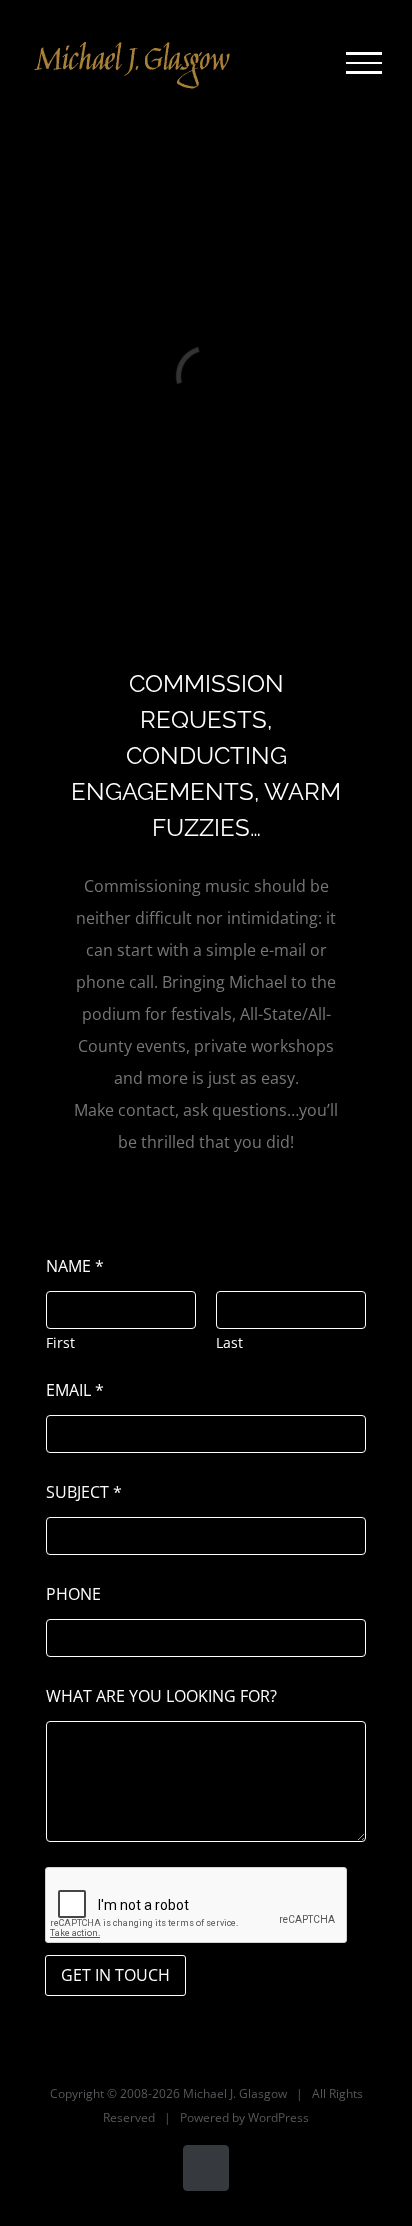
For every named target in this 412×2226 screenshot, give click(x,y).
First (60, 1342)
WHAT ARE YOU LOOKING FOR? (161, 1696)
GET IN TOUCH (115, 1975)
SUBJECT (84, 1492)
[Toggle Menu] (364, 63)
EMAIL (75, 1390)
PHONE (73, 1594)
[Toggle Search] (295, 62)
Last (229, 1342)
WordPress (278, 2117)
